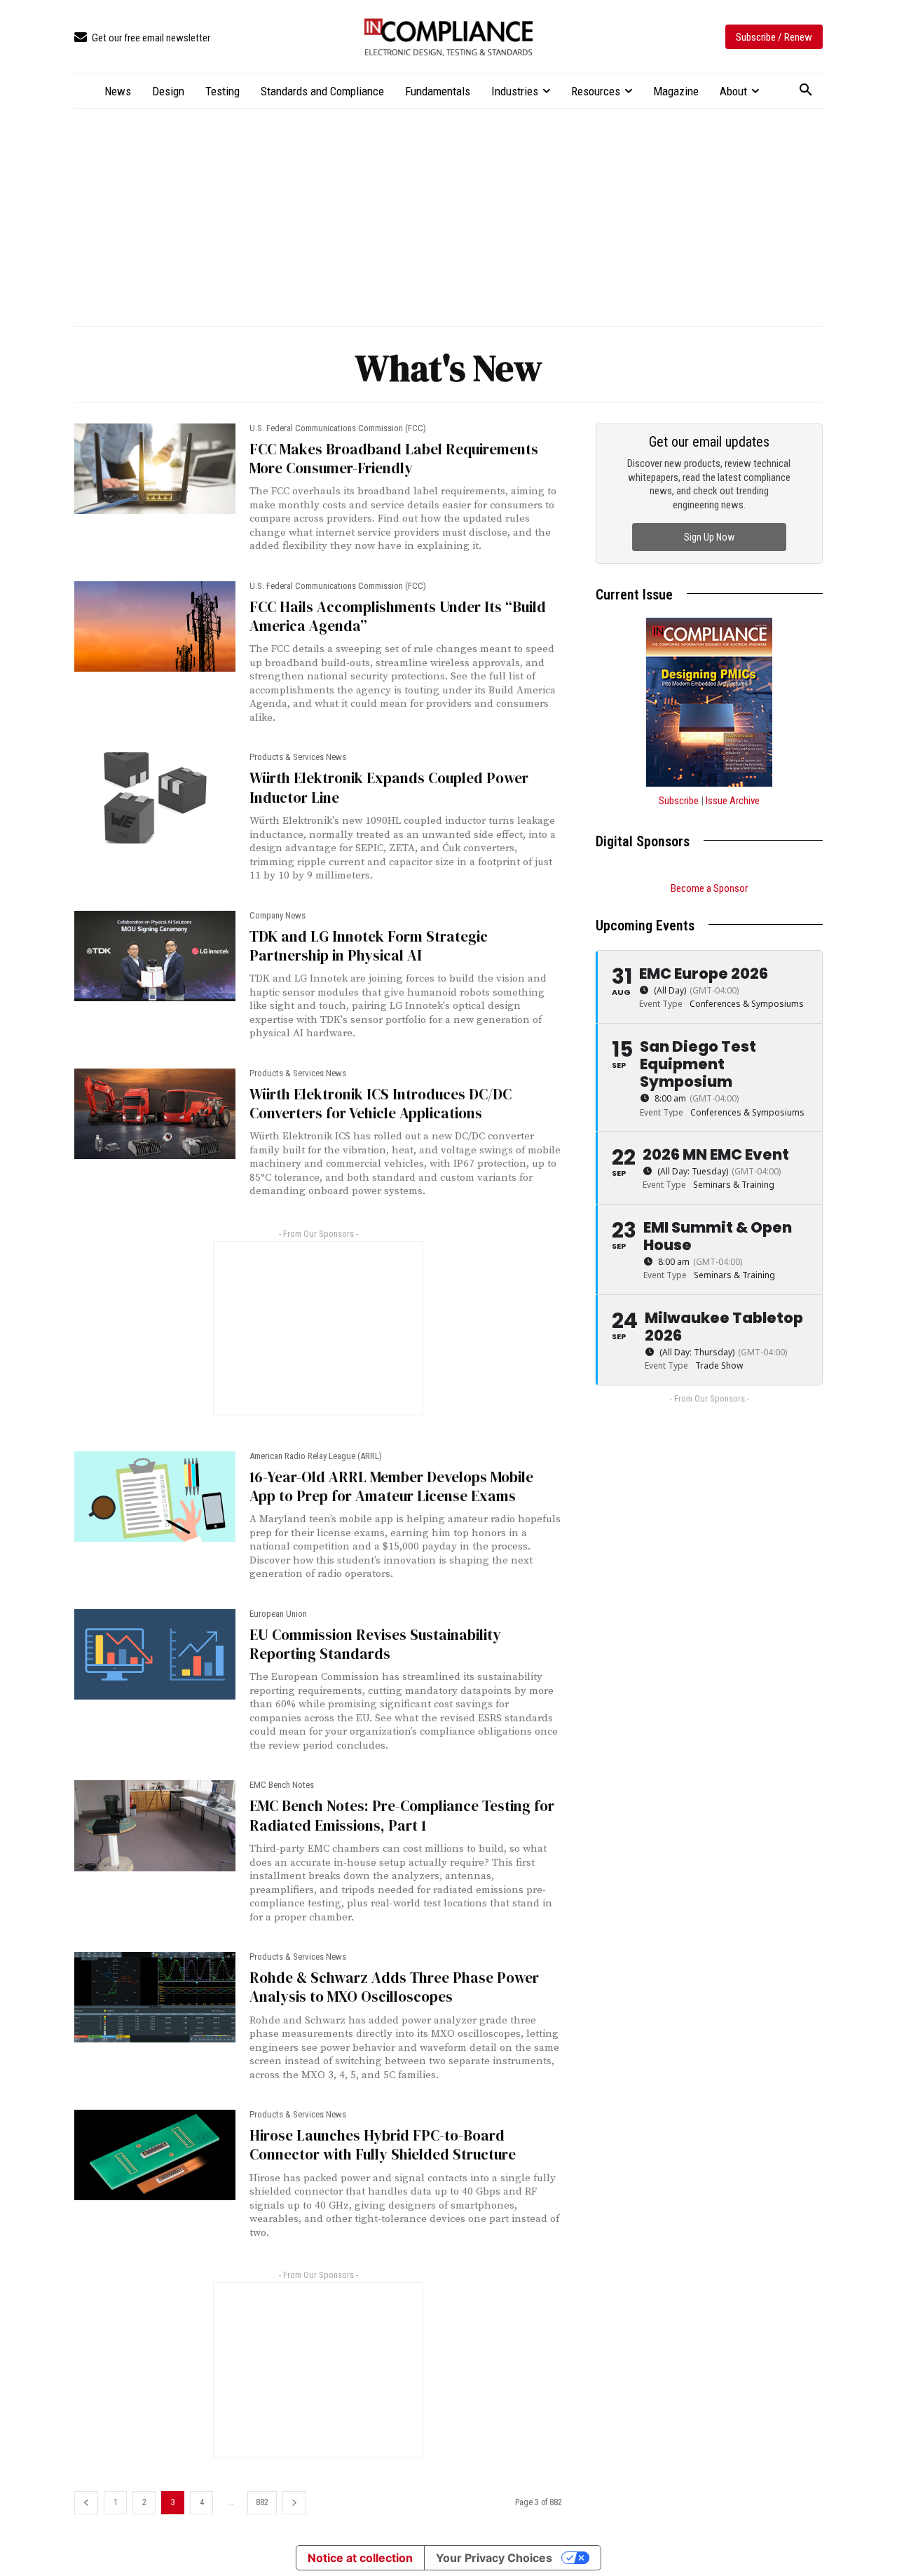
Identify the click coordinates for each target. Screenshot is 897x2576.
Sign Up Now (709, 537)
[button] (806, 90)
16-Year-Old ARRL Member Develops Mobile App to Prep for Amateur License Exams (391, 1486)
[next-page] (294, 2503)
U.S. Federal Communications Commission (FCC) (338, 428)
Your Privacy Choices (494, 2558)
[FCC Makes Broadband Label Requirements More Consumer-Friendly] (155, 469)
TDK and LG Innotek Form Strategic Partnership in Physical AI (369, 946)
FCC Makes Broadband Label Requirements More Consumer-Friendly (394, 459)
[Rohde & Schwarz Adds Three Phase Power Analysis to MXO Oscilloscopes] (155, 1997)
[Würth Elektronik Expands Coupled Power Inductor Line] (155, 798)
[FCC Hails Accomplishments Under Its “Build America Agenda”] (155, 626)
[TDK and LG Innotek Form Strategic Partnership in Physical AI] (155, 956)
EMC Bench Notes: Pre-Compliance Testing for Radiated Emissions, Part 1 (402, 1815)
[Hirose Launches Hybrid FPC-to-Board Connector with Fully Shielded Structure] (155, 2155)
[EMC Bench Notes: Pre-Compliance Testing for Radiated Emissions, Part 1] (155, 1825)
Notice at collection (360, 2558)
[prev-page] (86, 2503)
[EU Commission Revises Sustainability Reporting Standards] (155, 1654)
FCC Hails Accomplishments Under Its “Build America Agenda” (398, 616)
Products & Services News (298, 757)
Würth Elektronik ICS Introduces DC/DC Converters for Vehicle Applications (381, 1104)
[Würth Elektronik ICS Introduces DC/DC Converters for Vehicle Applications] (155, 1114)
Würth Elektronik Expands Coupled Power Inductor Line (389, 787)
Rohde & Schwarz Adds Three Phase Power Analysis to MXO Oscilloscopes (394, 1987)
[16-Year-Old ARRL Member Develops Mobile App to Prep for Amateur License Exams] (155, 1497)
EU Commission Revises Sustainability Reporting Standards (375, 1644)
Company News (278, 915)
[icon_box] (142, 38)
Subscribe (679, 801)
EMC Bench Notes (282, 1785)
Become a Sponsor (709, 888)
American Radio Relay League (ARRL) (316, 1456)
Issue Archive (733, 801)
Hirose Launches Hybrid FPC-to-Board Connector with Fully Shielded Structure (383, 2145)
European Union (278, 1614)
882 (262, 2502)
